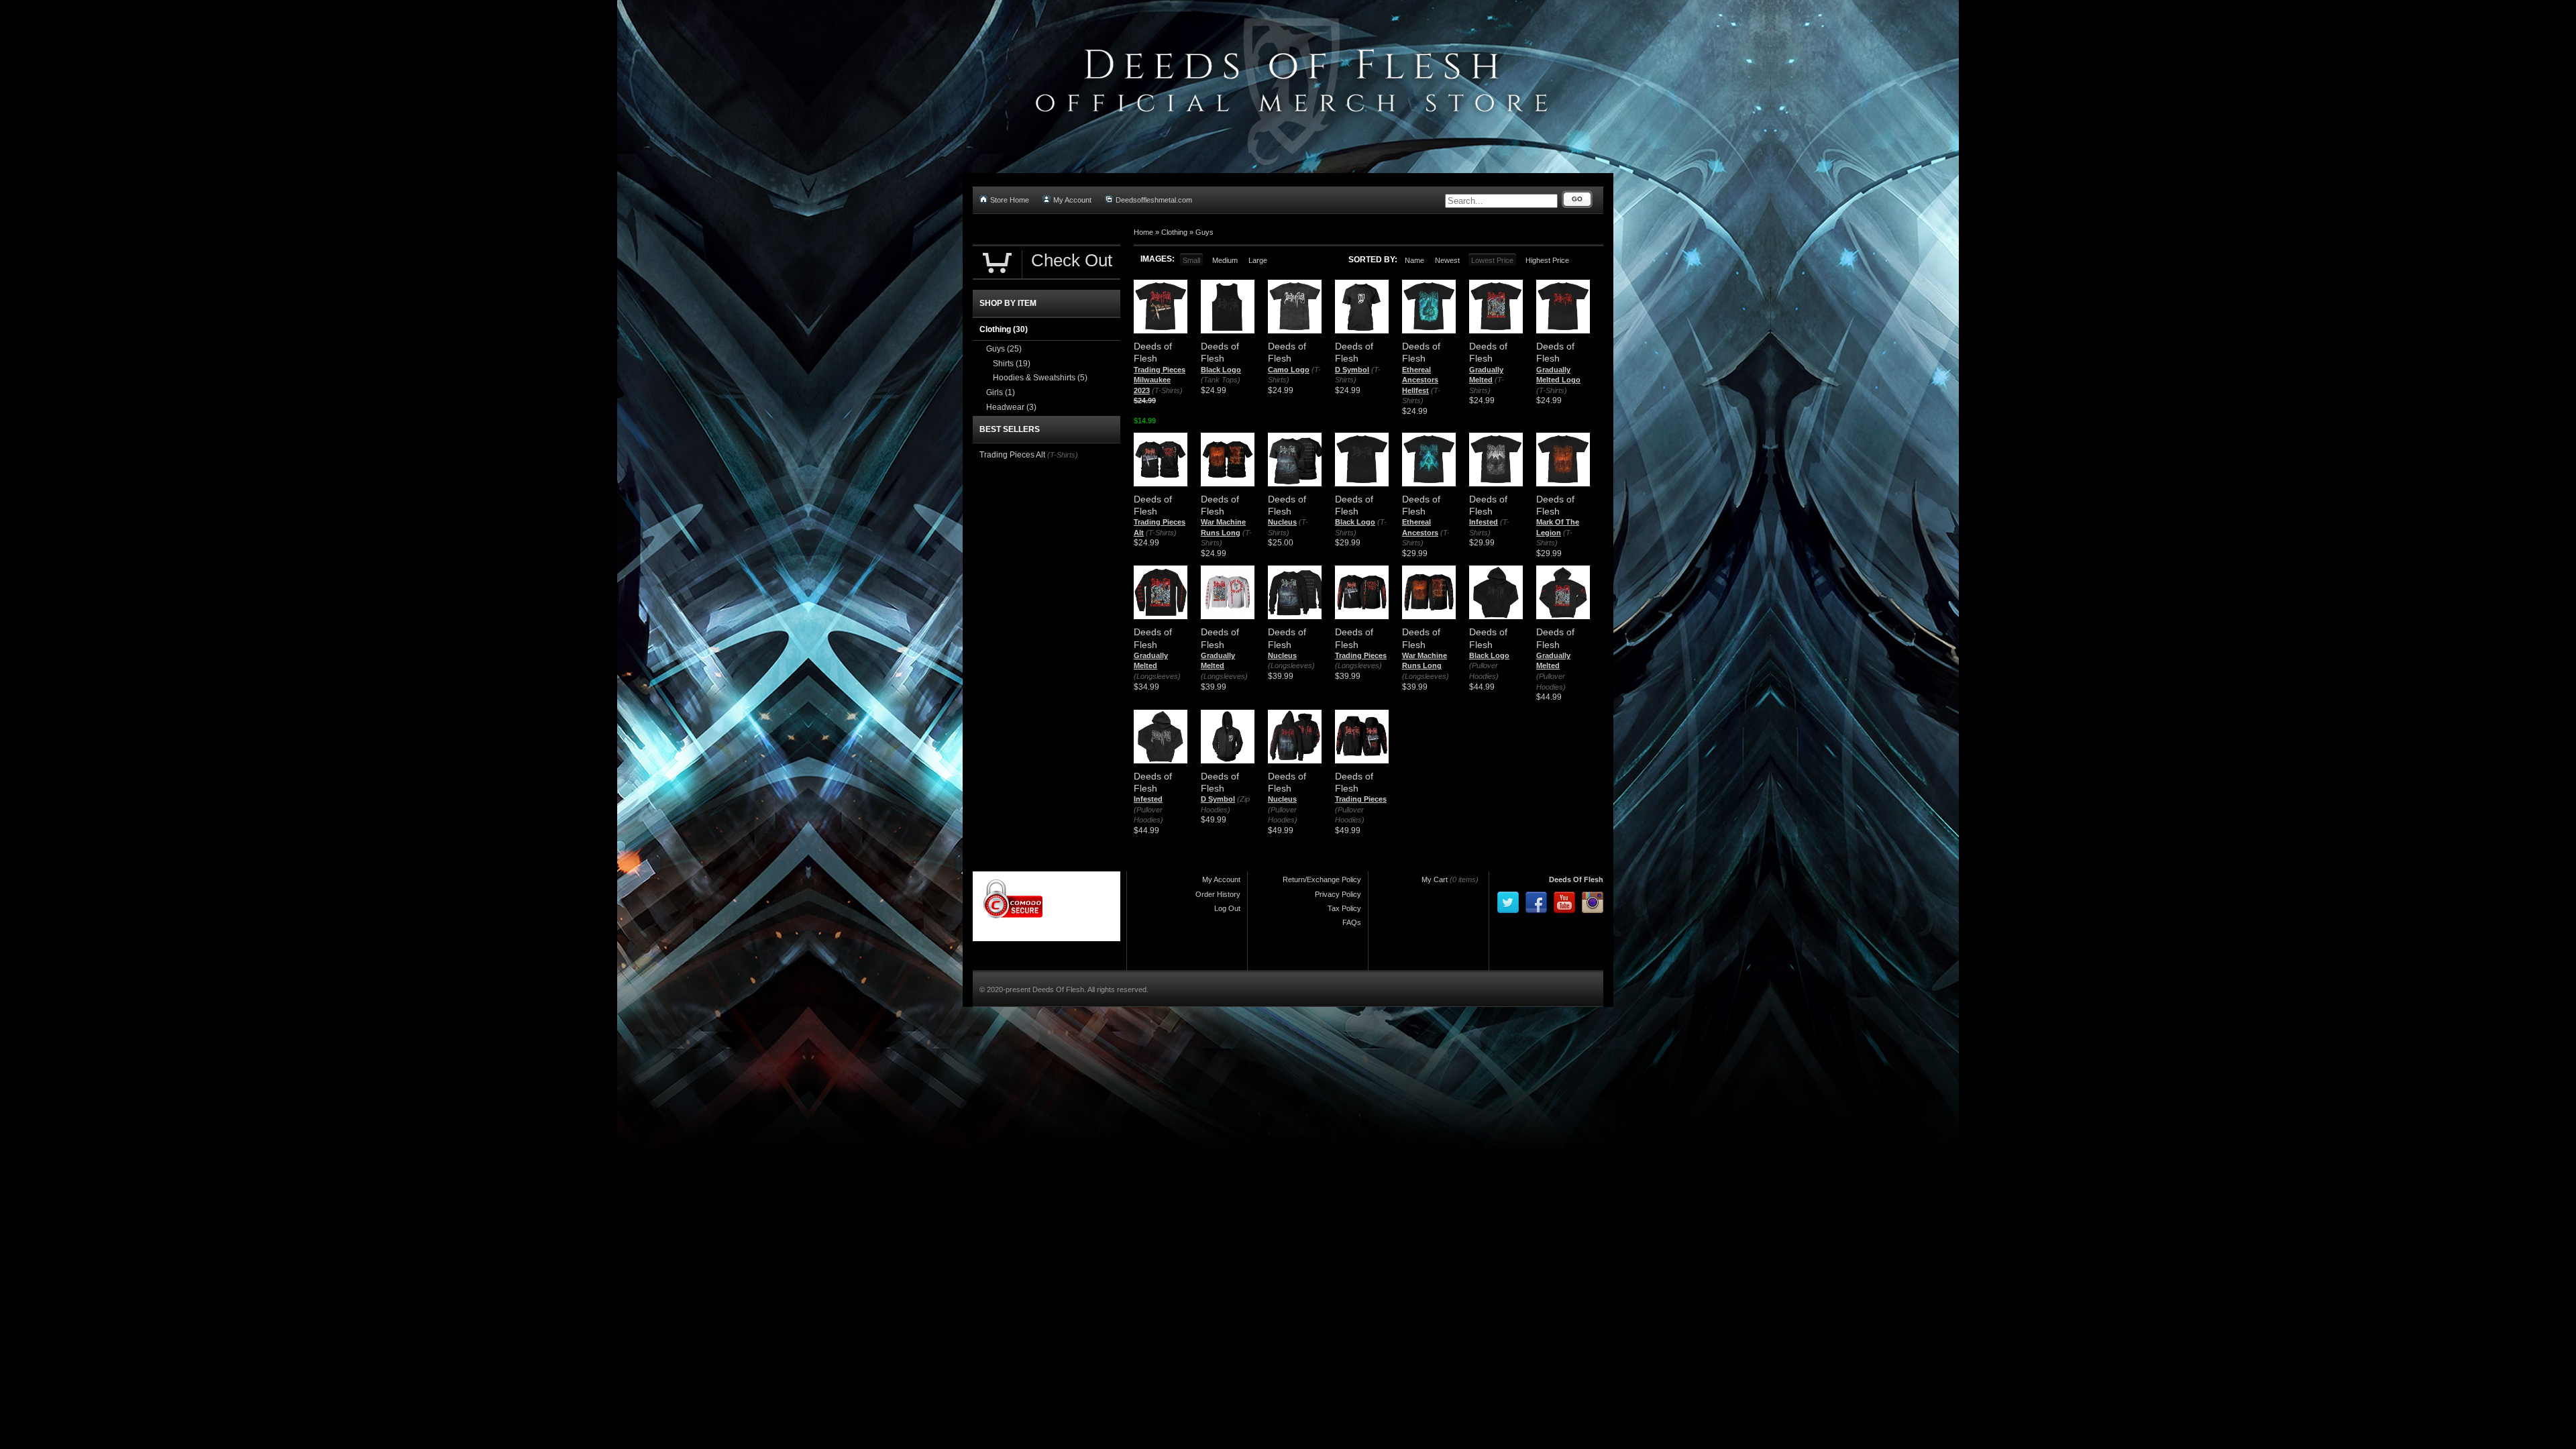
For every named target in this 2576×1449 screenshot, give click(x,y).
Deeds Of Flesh (1576, 879)
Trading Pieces (1361, 655)
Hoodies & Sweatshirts (1040, 378)
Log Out (1227, 908)
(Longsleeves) (1157, 676)
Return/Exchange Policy (1322, 879)
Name (1414, 260)
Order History (1218, 894)
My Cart (1435, 879)
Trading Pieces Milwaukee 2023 (1160, 380)
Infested (1484, 522)
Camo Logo (1289, 370)
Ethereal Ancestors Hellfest (1420, 380)
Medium (1225, 260)
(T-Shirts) (1167, 390)
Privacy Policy (1338, 894)
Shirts (1012, 364)
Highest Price (1547, 260)
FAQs (1352, 922)
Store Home (1010, 200)
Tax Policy (1344, 908)
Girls (1001, 392)
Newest (1447, 260)
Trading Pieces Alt (1012, 455)
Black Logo (1221, 370)
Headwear (1011, 407)
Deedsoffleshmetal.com (1154, 200)
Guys (1204, 232)
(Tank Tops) (1221, 380)
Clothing (1174, 232)
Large (1258, 260)
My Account (1072, 200)
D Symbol (1352, 370)
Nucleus (1282, 522)
